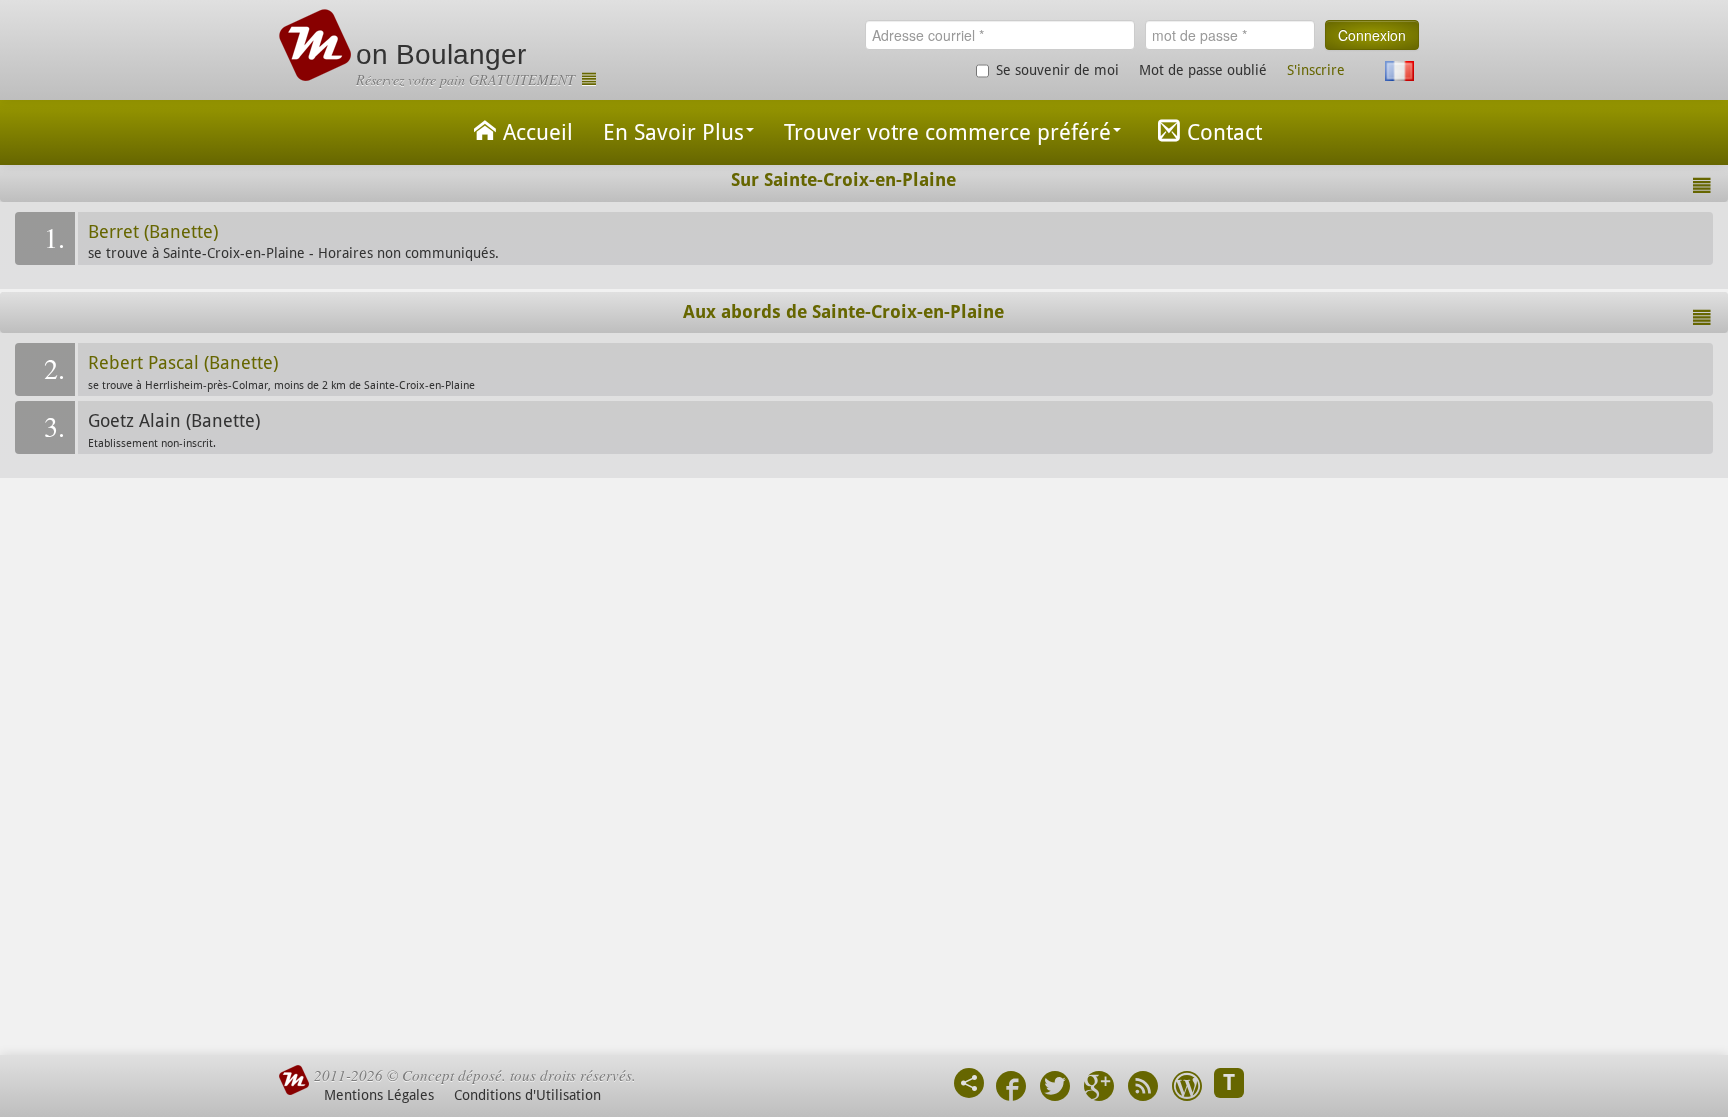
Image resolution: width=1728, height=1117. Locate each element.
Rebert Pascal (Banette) (183, 363)
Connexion (1372, 35)
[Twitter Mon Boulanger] (1055, 1088)
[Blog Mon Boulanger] (1187, 1088)
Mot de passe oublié (1203, 70)
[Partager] (969, 1083)
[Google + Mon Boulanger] (1099, 1088)
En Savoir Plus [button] (673, 132)
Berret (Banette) (153, 232)
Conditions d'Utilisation (527, 1095)
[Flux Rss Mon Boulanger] (1143, 1088)
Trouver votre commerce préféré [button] (947, 132)
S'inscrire (1316, 70)
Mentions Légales (379, 1095)
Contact (1224, 132)
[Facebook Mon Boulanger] (1011, 1088)
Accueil (538, 132)
